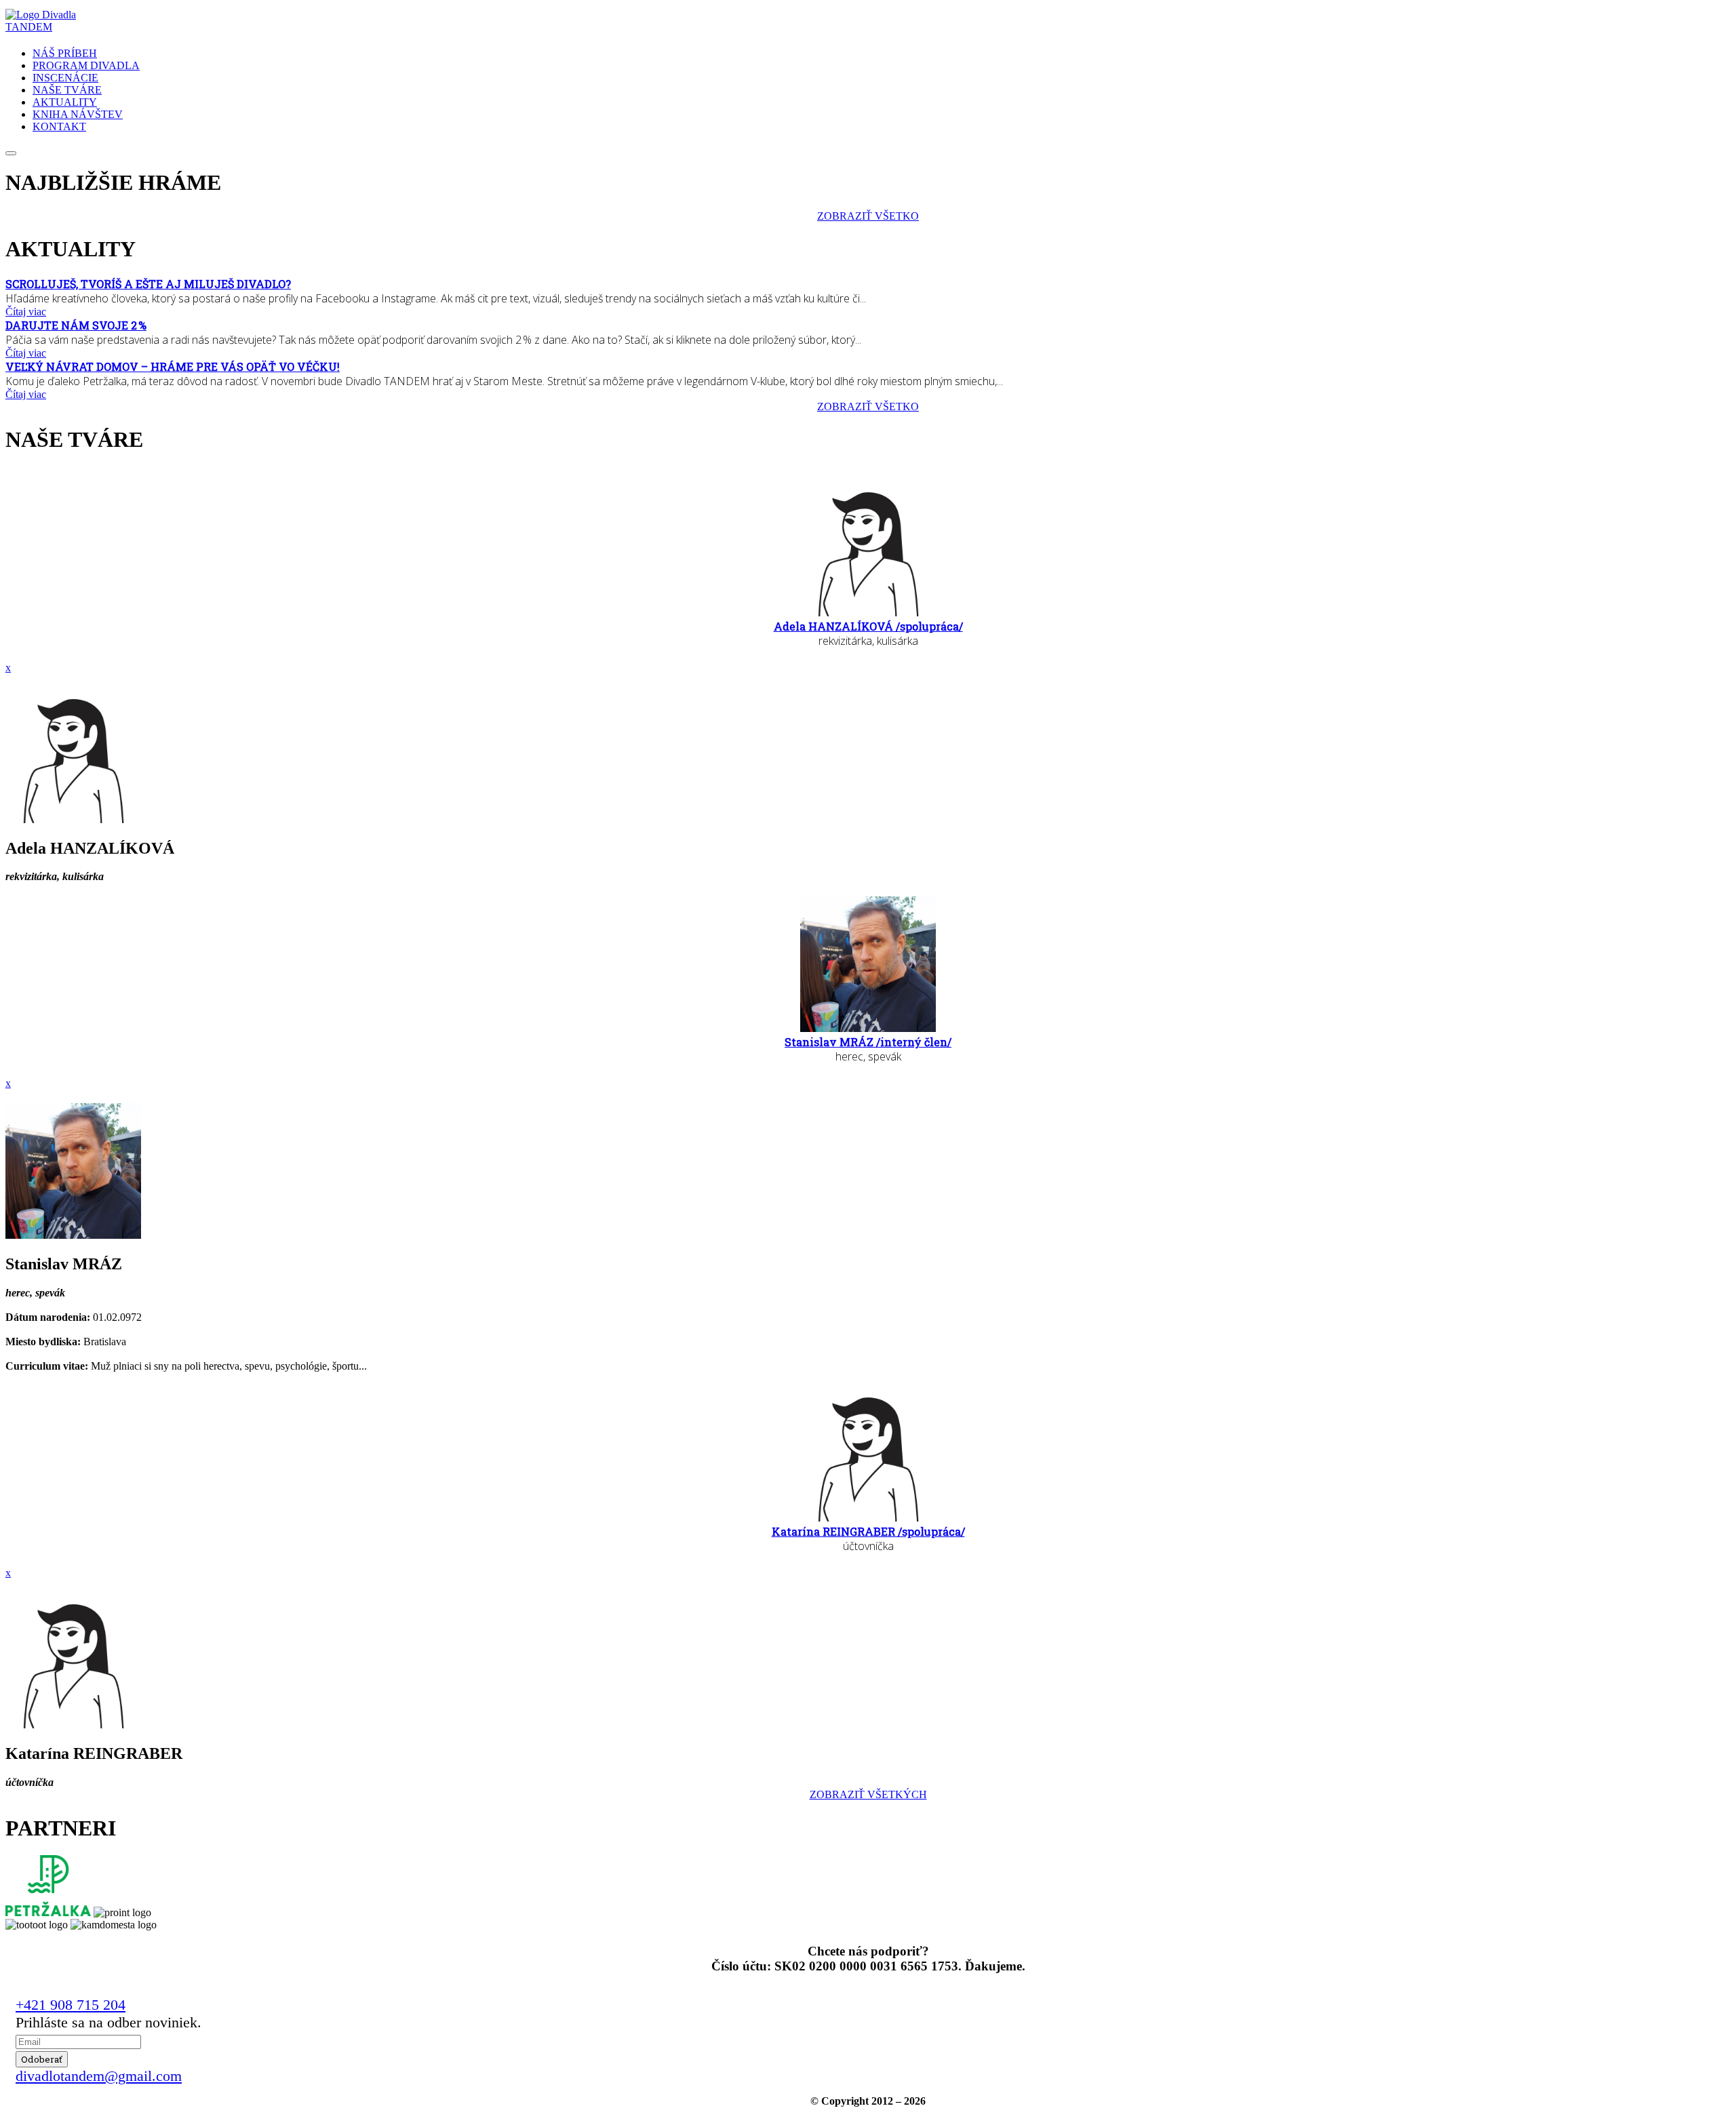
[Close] (11, 153)
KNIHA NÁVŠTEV (78, 114)
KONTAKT (59, 126)
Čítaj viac (26, 312)
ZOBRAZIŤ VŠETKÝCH (868, 1794)
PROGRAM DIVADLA (86, 65)
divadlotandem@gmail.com (99, 2076)
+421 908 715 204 (71, 2005)
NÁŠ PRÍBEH (65, 53)
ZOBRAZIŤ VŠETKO (868, 216)
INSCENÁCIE (65, 78)
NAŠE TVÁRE (67, 90)
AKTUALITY (65, 102)
